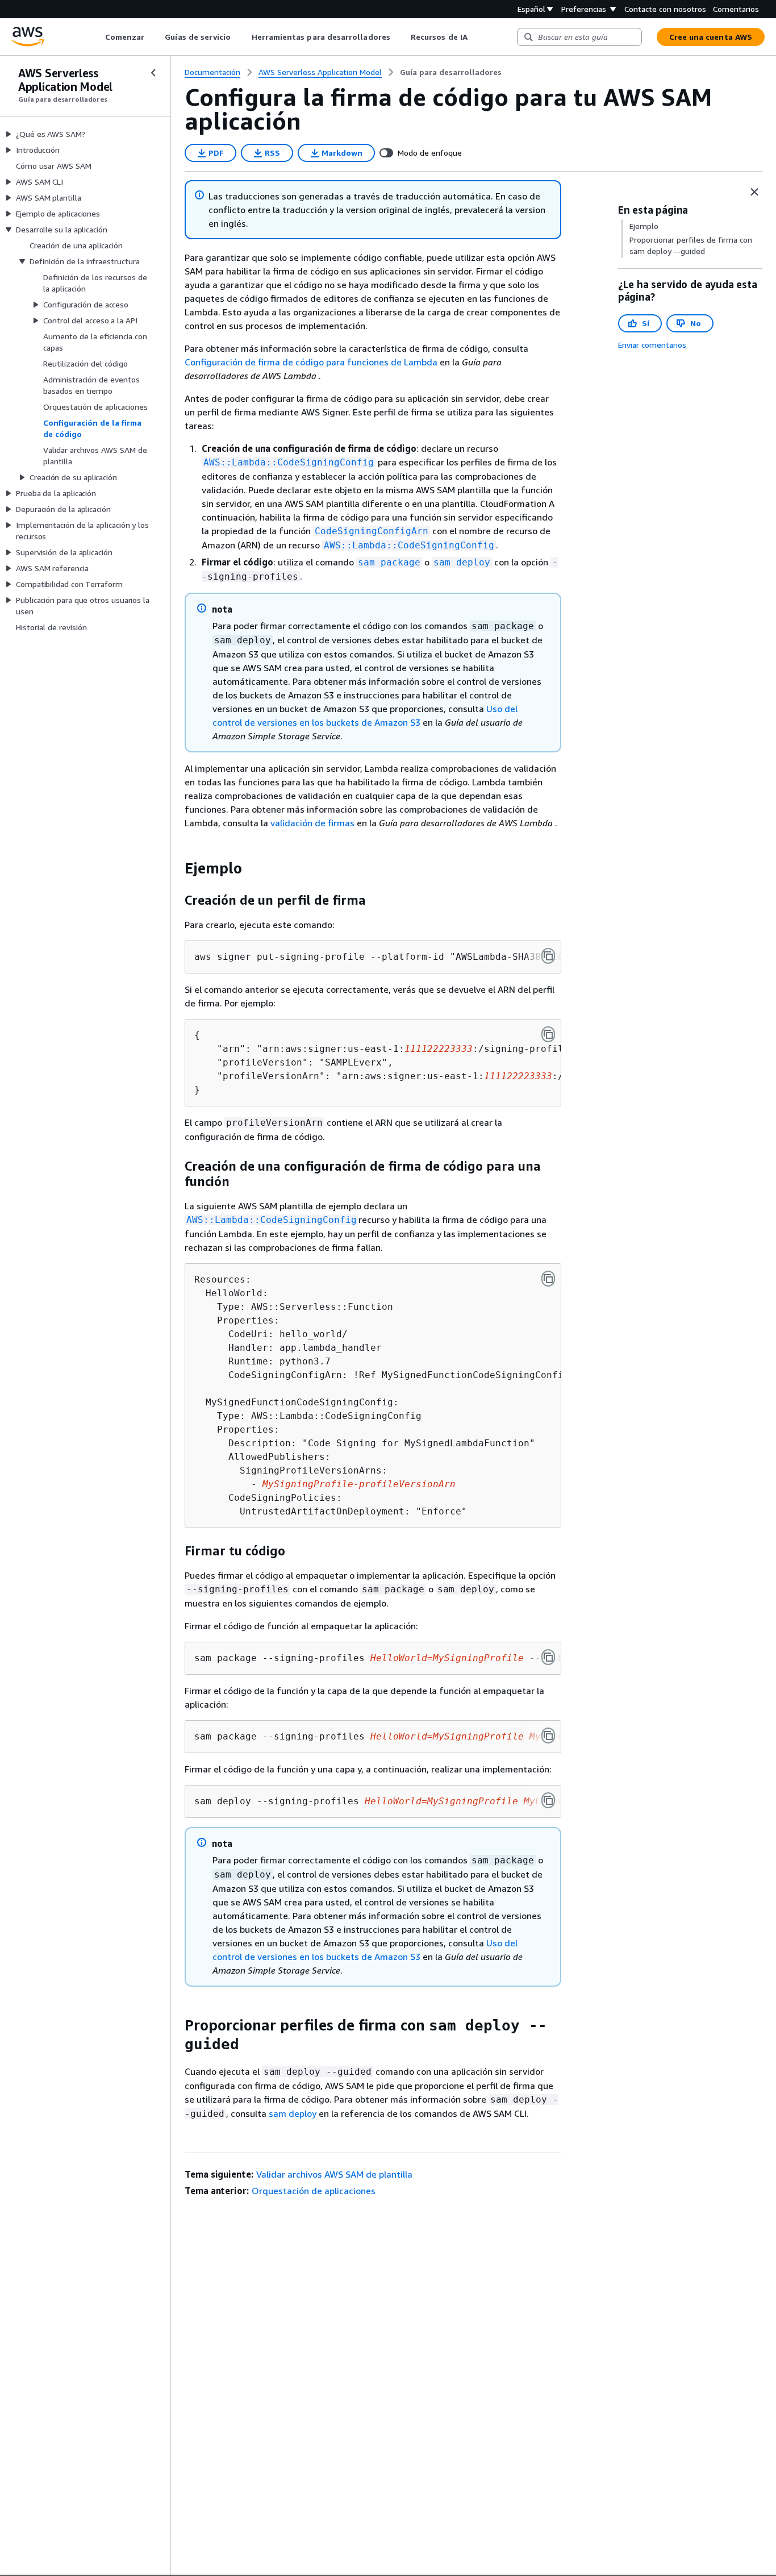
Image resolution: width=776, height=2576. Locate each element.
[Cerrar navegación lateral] (153, 73)
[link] (451, 72)
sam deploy (293, 2113)
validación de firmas (312, 823)
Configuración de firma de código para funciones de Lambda (311, 362)
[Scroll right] (476, 37)
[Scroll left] (96, 37)
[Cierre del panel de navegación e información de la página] (754, 192)
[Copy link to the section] (176, 868)
